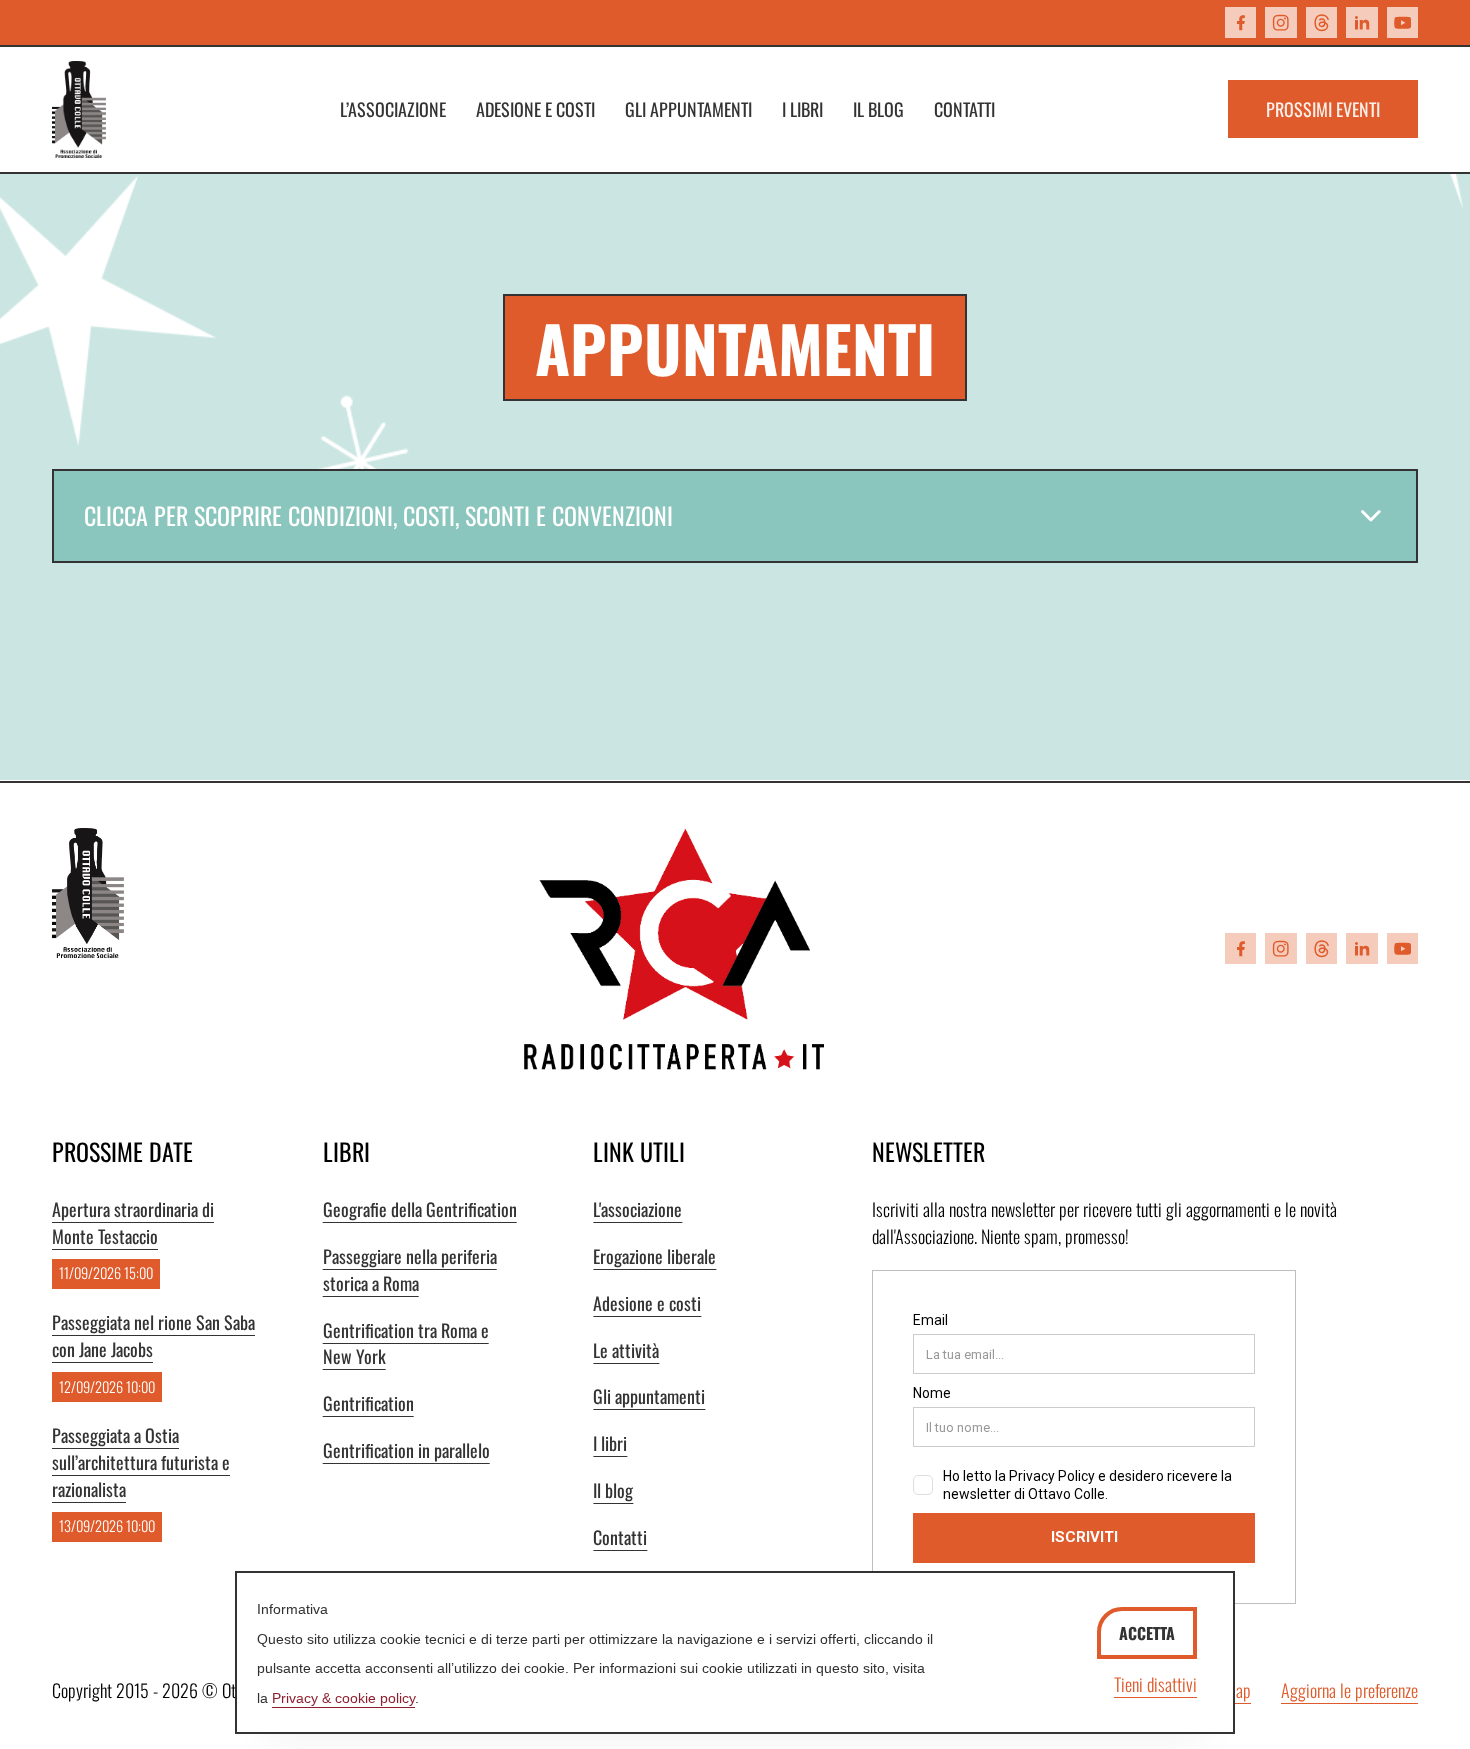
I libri (802, 109)
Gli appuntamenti (688, 109)
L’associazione (393, 109)
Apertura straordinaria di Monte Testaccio (133, 1222)
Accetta (1147, 1633)
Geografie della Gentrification (420, 1209)
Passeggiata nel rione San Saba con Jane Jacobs (153, 1335)
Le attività (626, 1350)
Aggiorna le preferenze (1349, 1690)
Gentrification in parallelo (406, 1450)
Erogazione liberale (654, 1256)
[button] (735, 516)
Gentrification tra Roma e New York (406, 1343)
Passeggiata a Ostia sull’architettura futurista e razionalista (141, 1462)
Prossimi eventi (1323, 109)
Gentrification (368, 1403)
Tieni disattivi (1155, 1684)
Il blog (878, 109)
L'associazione (637, 1209)
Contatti (964, 109)
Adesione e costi (535, 109)
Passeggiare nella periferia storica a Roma (410, 1269)
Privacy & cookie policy (343, 1698)
